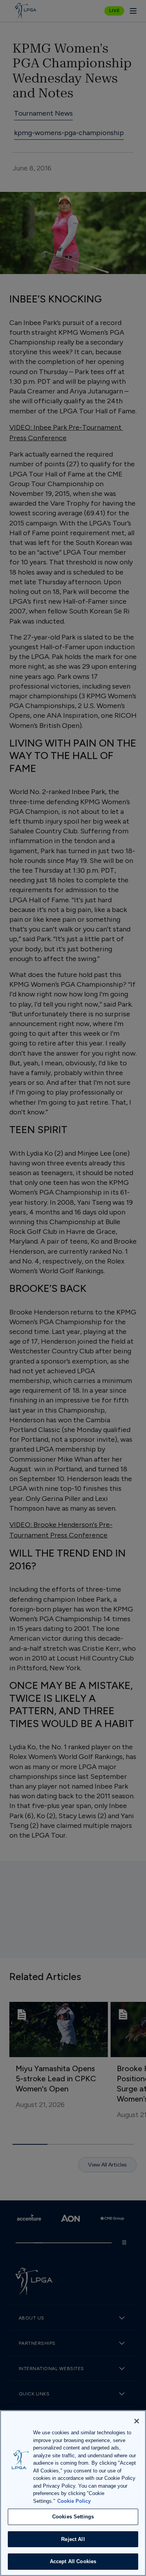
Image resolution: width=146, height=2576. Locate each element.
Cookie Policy (74, 2501)
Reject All (73, 2539)
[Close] (137, 2421)
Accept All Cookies (73, 2561)
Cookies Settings (73, 2517)
